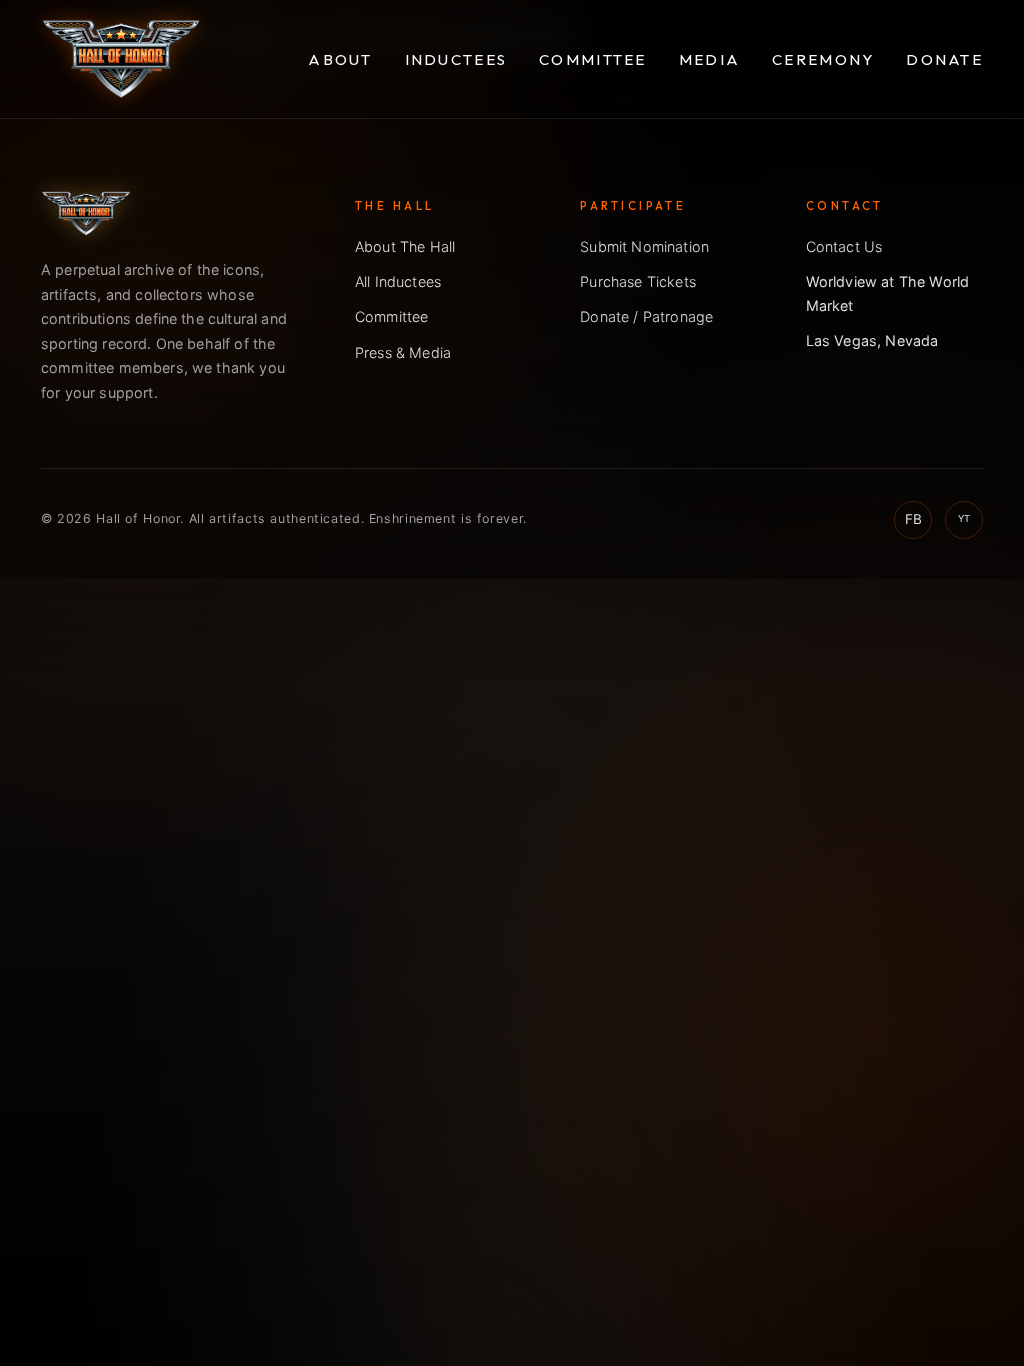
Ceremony (823, 59)
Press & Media (403, 352)
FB (913, 519)
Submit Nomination (644, 246)
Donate (944, 59)
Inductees (456, 59)
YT (964, 518)
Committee (593, 59)
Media (709, 59)
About (340, 59)
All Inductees (398, 281)
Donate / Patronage (646, 316)
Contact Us (844, 246)
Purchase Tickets (638, 281)
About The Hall (405, 246)
